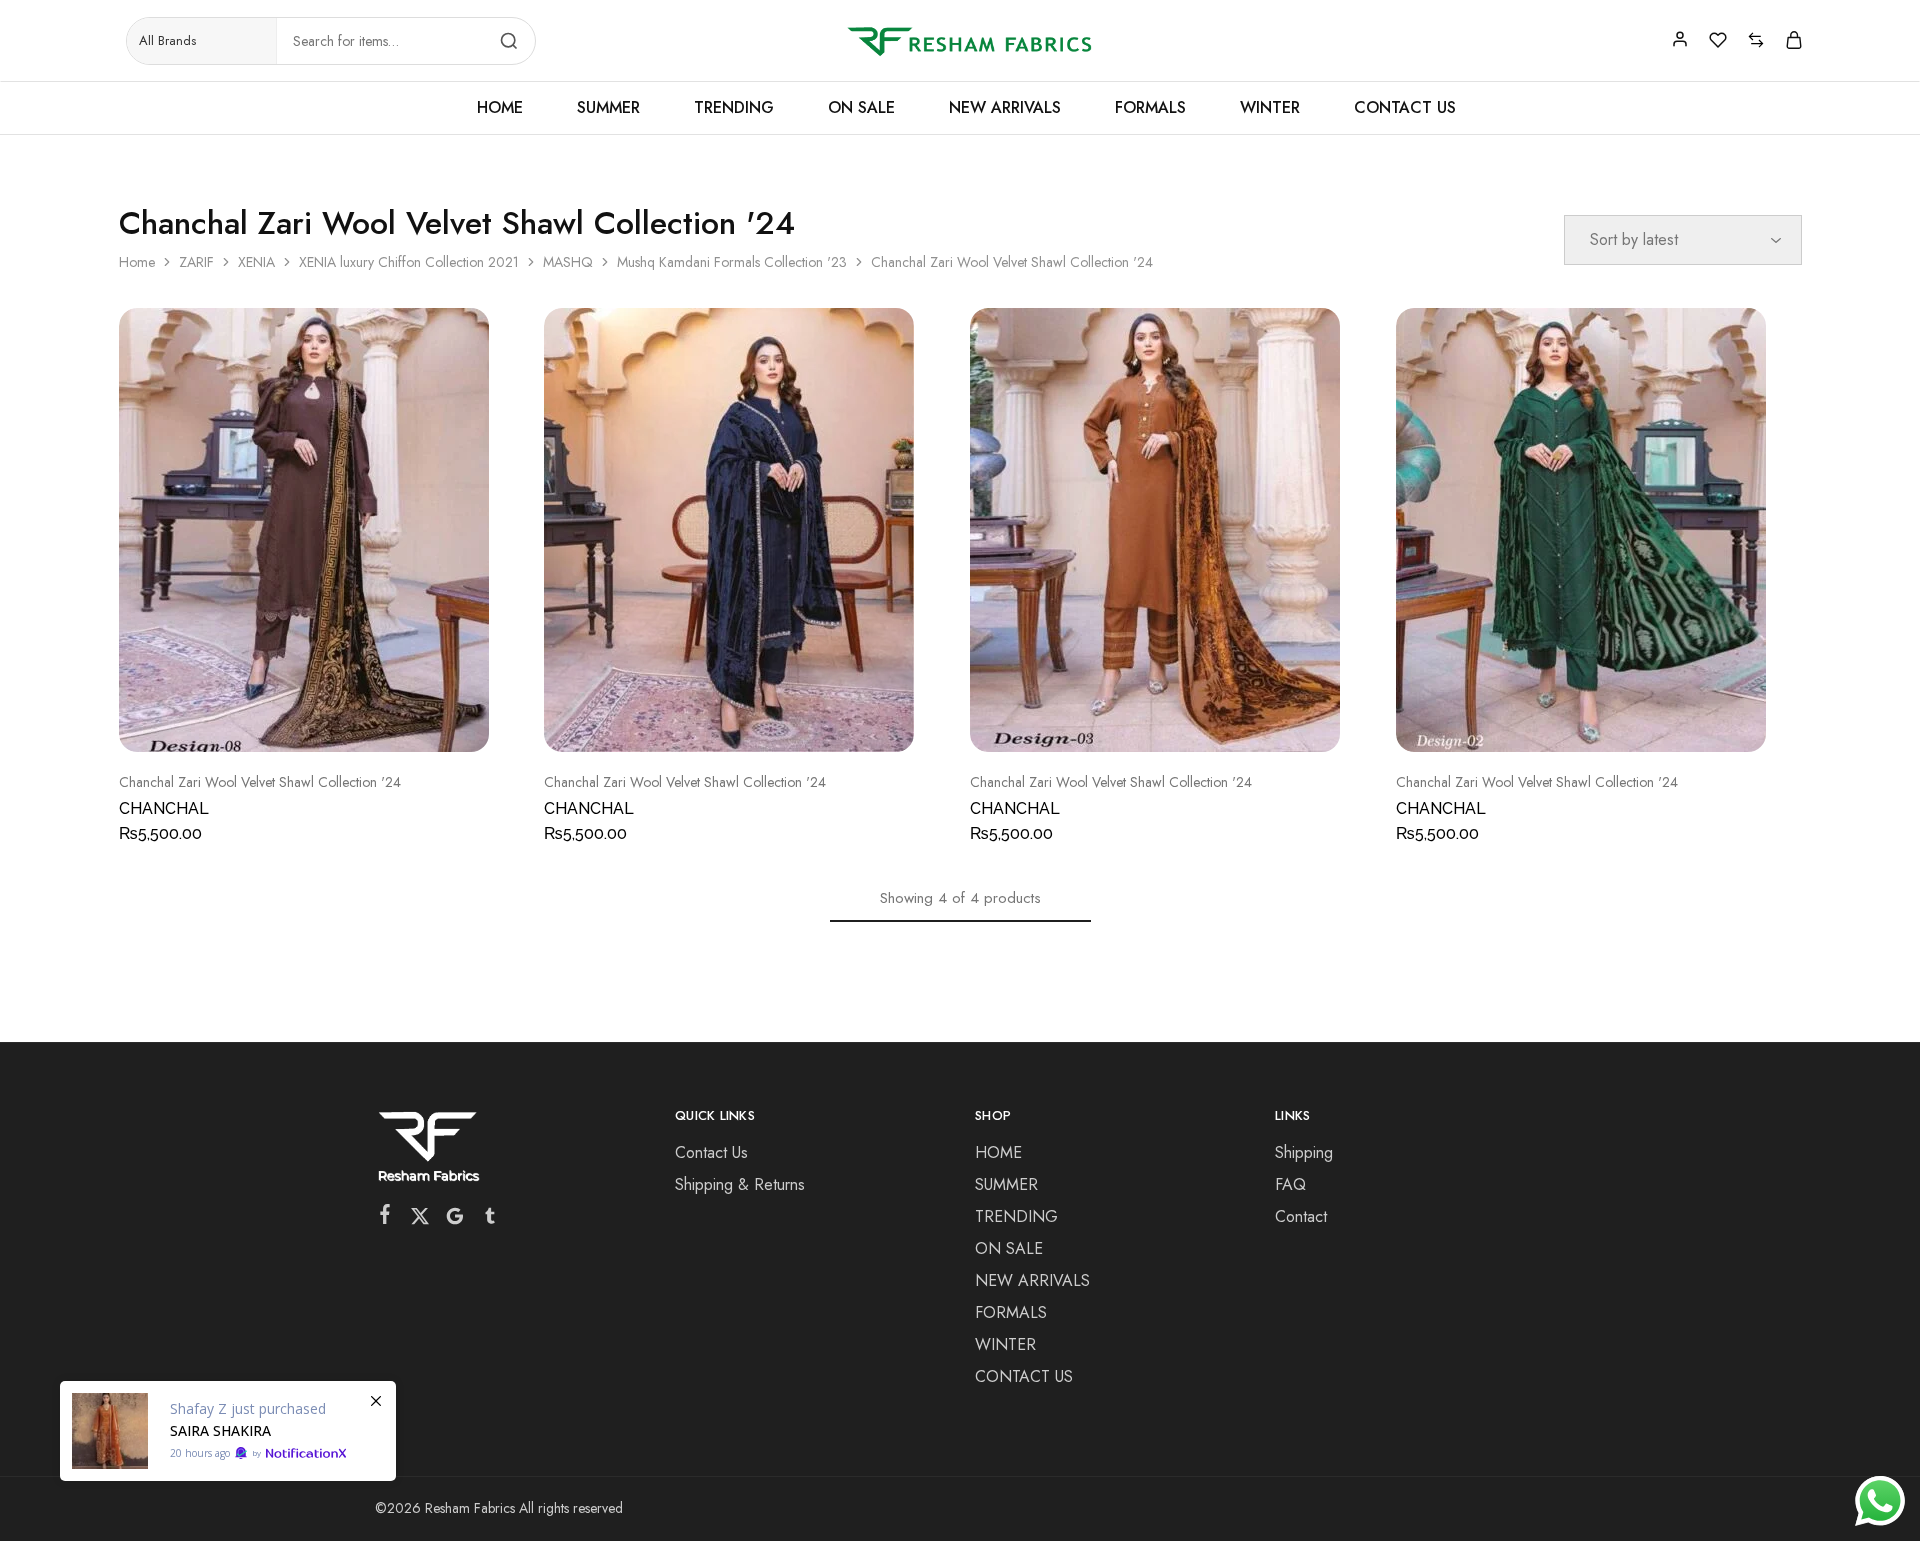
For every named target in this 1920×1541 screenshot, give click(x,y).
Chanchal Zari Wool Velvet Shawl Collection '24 (260, 782)
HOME (500, 108)
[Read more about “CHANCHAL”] (296, 722)
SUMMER (608, 108)
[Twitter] (420, 1220)
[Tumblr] (490, 1220)
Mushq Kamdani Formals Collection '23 (732, 262)
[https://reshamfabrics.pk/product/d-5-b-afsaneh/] (228, 1431)
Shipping (1304, 1152)
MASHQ (568, 262)
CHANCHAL (164, 808)
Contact (1301, 1216)
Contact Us (711, 1152)
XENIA (256, 262)
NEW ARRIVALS (1005, 108)
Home (137, 262)
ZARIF (196, 262)
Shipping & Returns (740, 1184)
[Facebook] (385, 1218)
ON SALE (861, 108)
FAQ (1290, 1184)
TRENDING (734, 108)
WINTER (1270, 108)
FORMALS (1150, 108)
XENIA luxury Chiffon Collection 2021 (409, 262)
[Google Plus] (455, 1220)
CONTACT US (1405, 108)
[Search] (509, 41)
